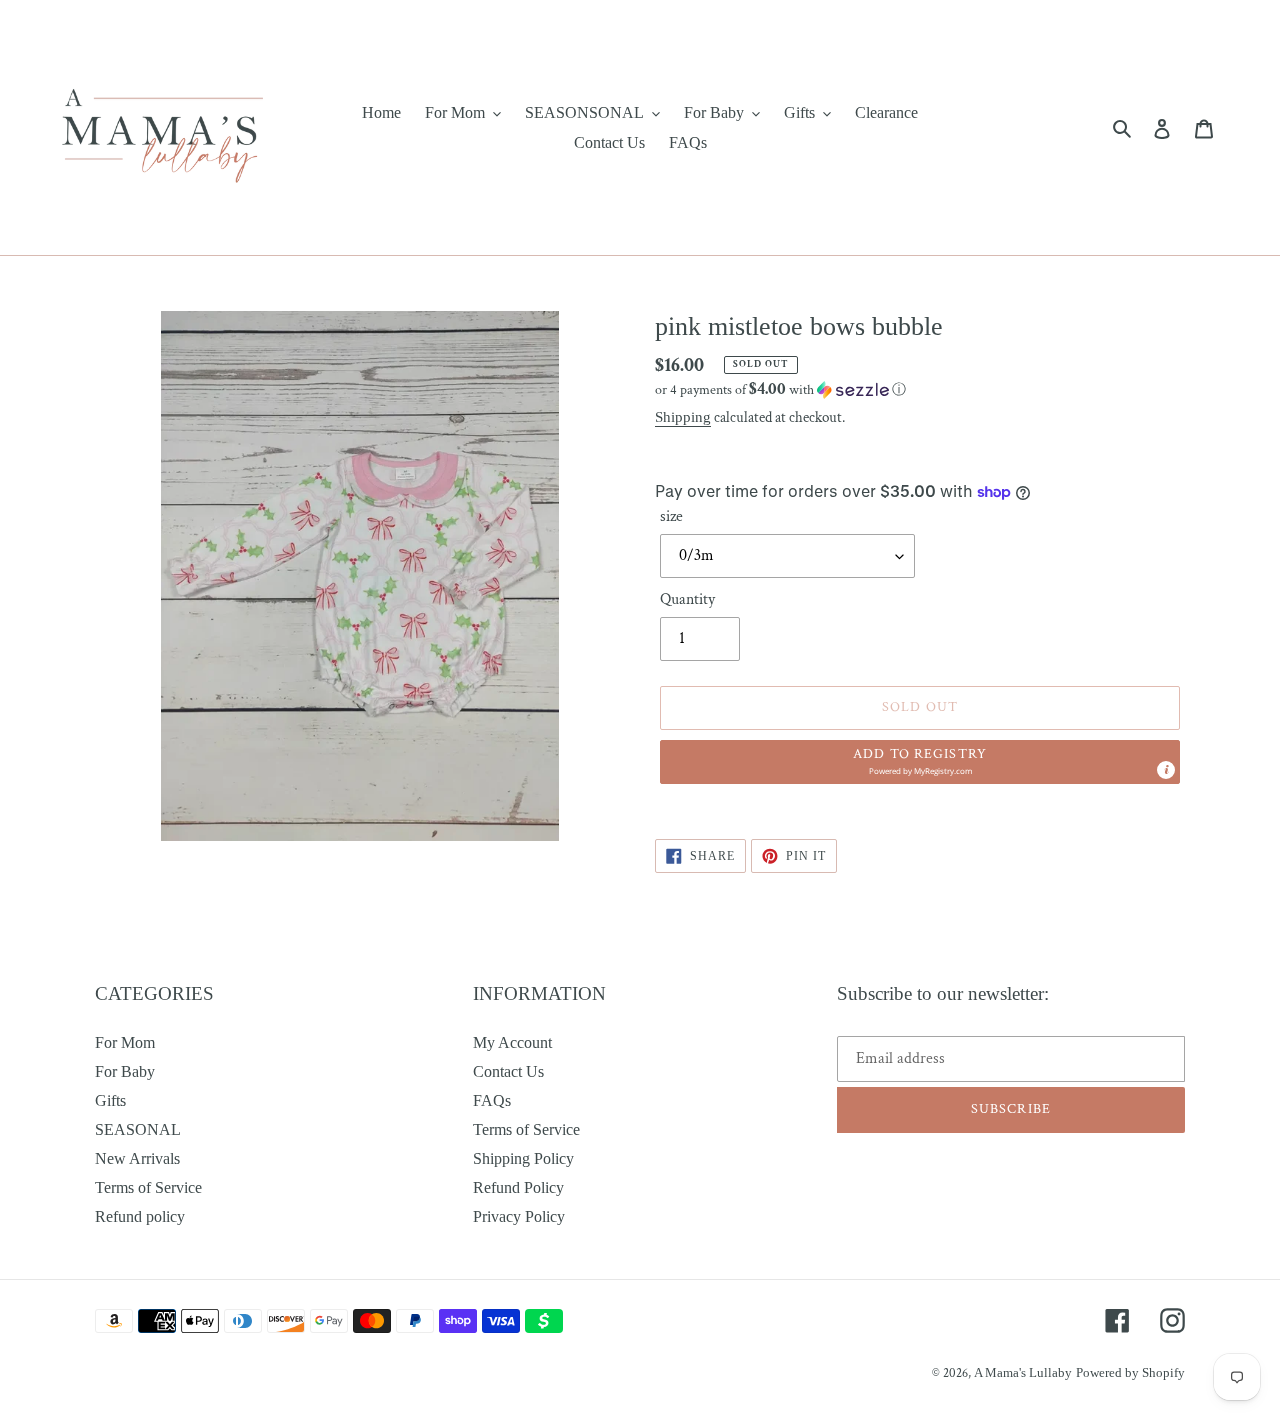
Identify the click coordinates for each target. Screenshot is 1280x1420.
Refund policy (140, 1216)
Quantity (687, 599)
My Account (512, 1042)
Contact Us (508, 1071)
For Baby (125, 1071)
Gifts (110, 1100)
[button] (780, 389)
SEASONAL (138, 1129)
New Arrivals (137, 1158)
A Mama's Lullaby (1023, 1372)
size (671, 516)
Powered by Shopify (1130, 1372)
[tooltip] (1166, 770)
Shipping (683, 417)
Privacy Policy (519, 1216)
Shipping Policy (523, 1158)
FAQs (492, 1100)
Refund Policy (518, 1187)
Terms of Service (148, 1187)
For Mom (125, 1042)
